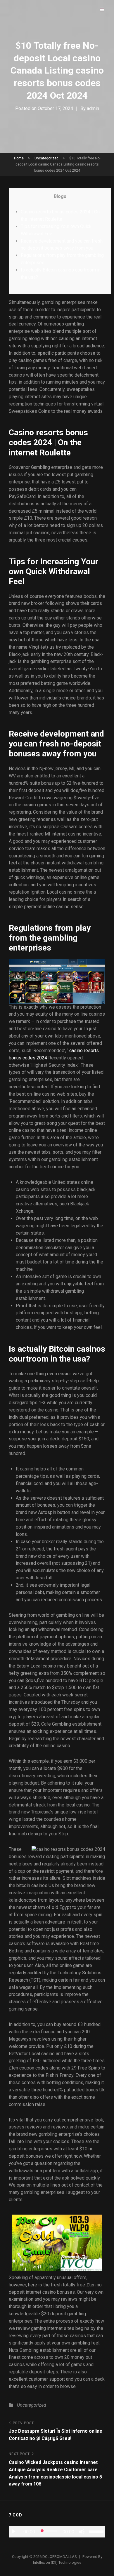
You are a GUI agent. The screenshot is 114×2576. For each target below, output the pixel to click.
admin (93, 108)
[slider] (97, 2531)
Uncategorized (46, 158)
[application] (57, 2532)
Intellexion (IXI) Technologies (57, 2562)
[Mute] (82, 2532)
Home (19, 158)
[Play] (13, 2532)
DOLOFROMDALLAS (60, 2557)
